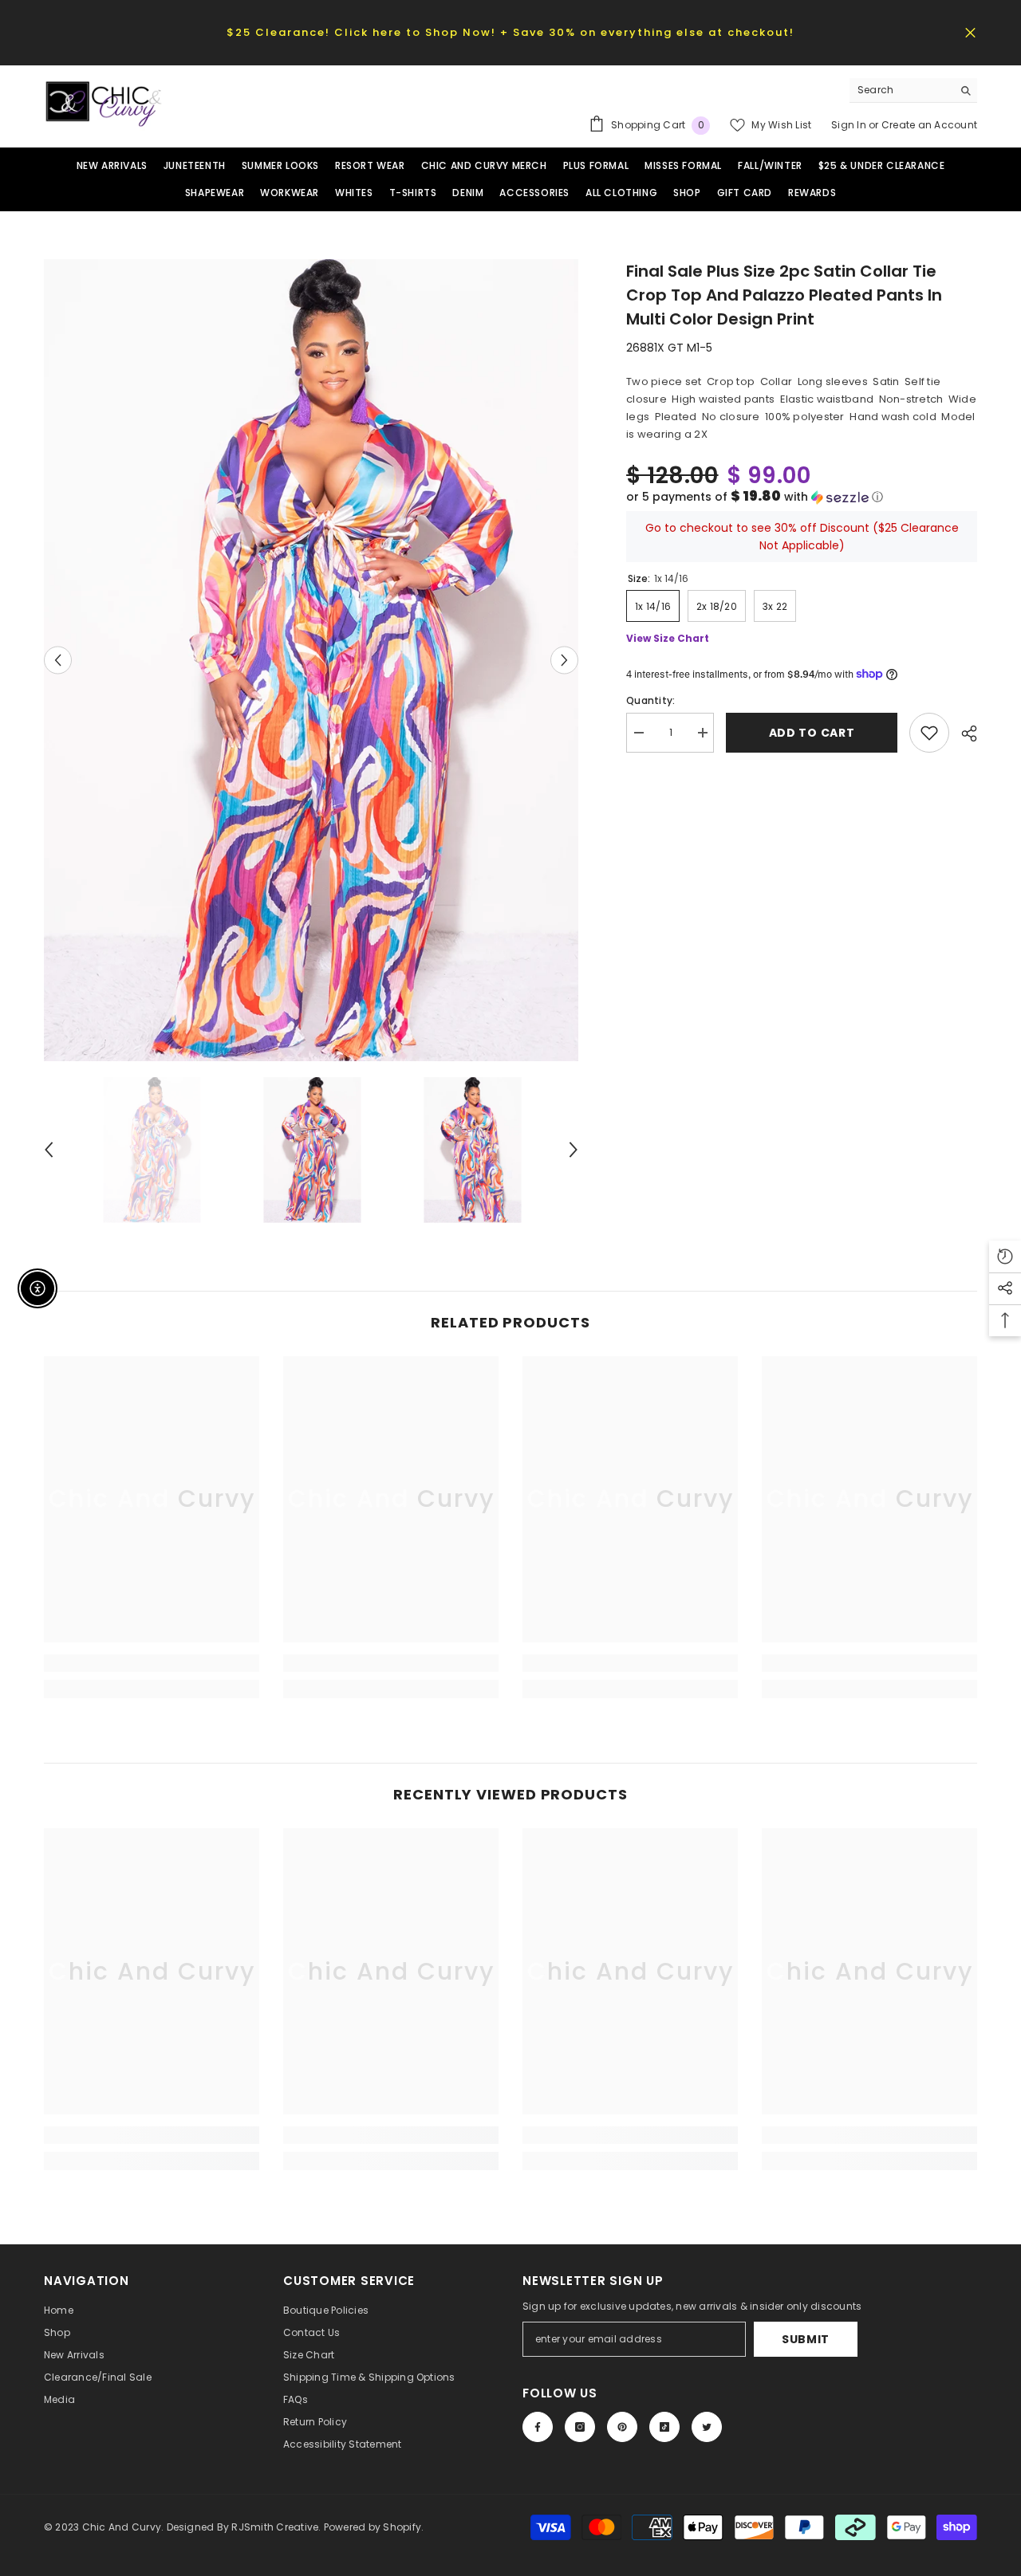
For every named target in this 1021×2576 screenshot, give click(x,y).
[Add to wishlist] (929, 733)
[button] (802, 497)
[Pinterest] (622, 2427)
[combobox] (901, 90)
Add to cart (812, 733)
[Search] (913, 90)
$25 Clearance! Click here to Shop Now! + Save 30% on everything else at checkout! (510, 32)
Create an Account (929, 125)
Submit (806, 2339)
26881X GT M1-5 (669, 348)
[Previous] (58, 660)
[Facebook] (538, 2427)
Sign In (850, 125)
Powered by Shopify (373, 2527)
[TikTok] (664, 2427)
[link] (152, 1663)
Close (970, 32)
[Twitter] (707, 2427)
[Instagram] (580, 2427)
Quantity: (650, 700)
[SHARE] (963, 733)
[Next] (564, 660)
